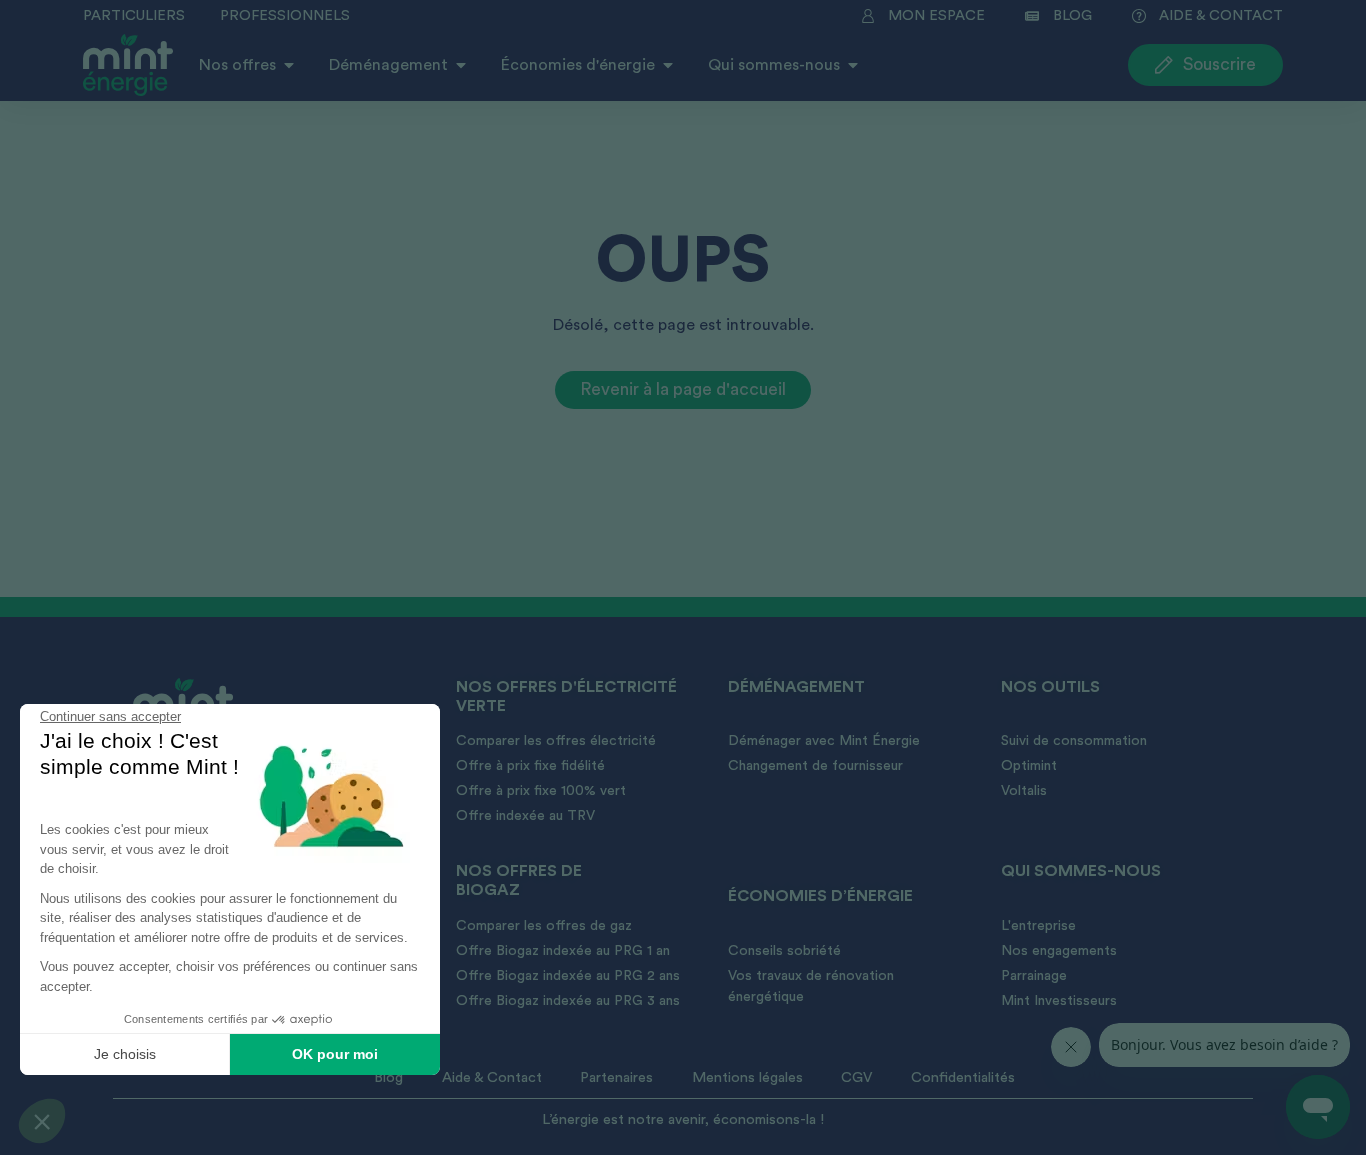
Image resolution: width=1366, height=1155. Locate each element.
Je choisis (125, 1054)
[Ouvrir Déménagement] (461, 65)
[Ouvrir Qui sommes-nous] (853, 65)
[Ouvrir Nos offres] (289, 65)
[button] (42, 1121)
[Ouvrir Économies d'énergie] (668, 65)
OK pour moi (335, 1054)
